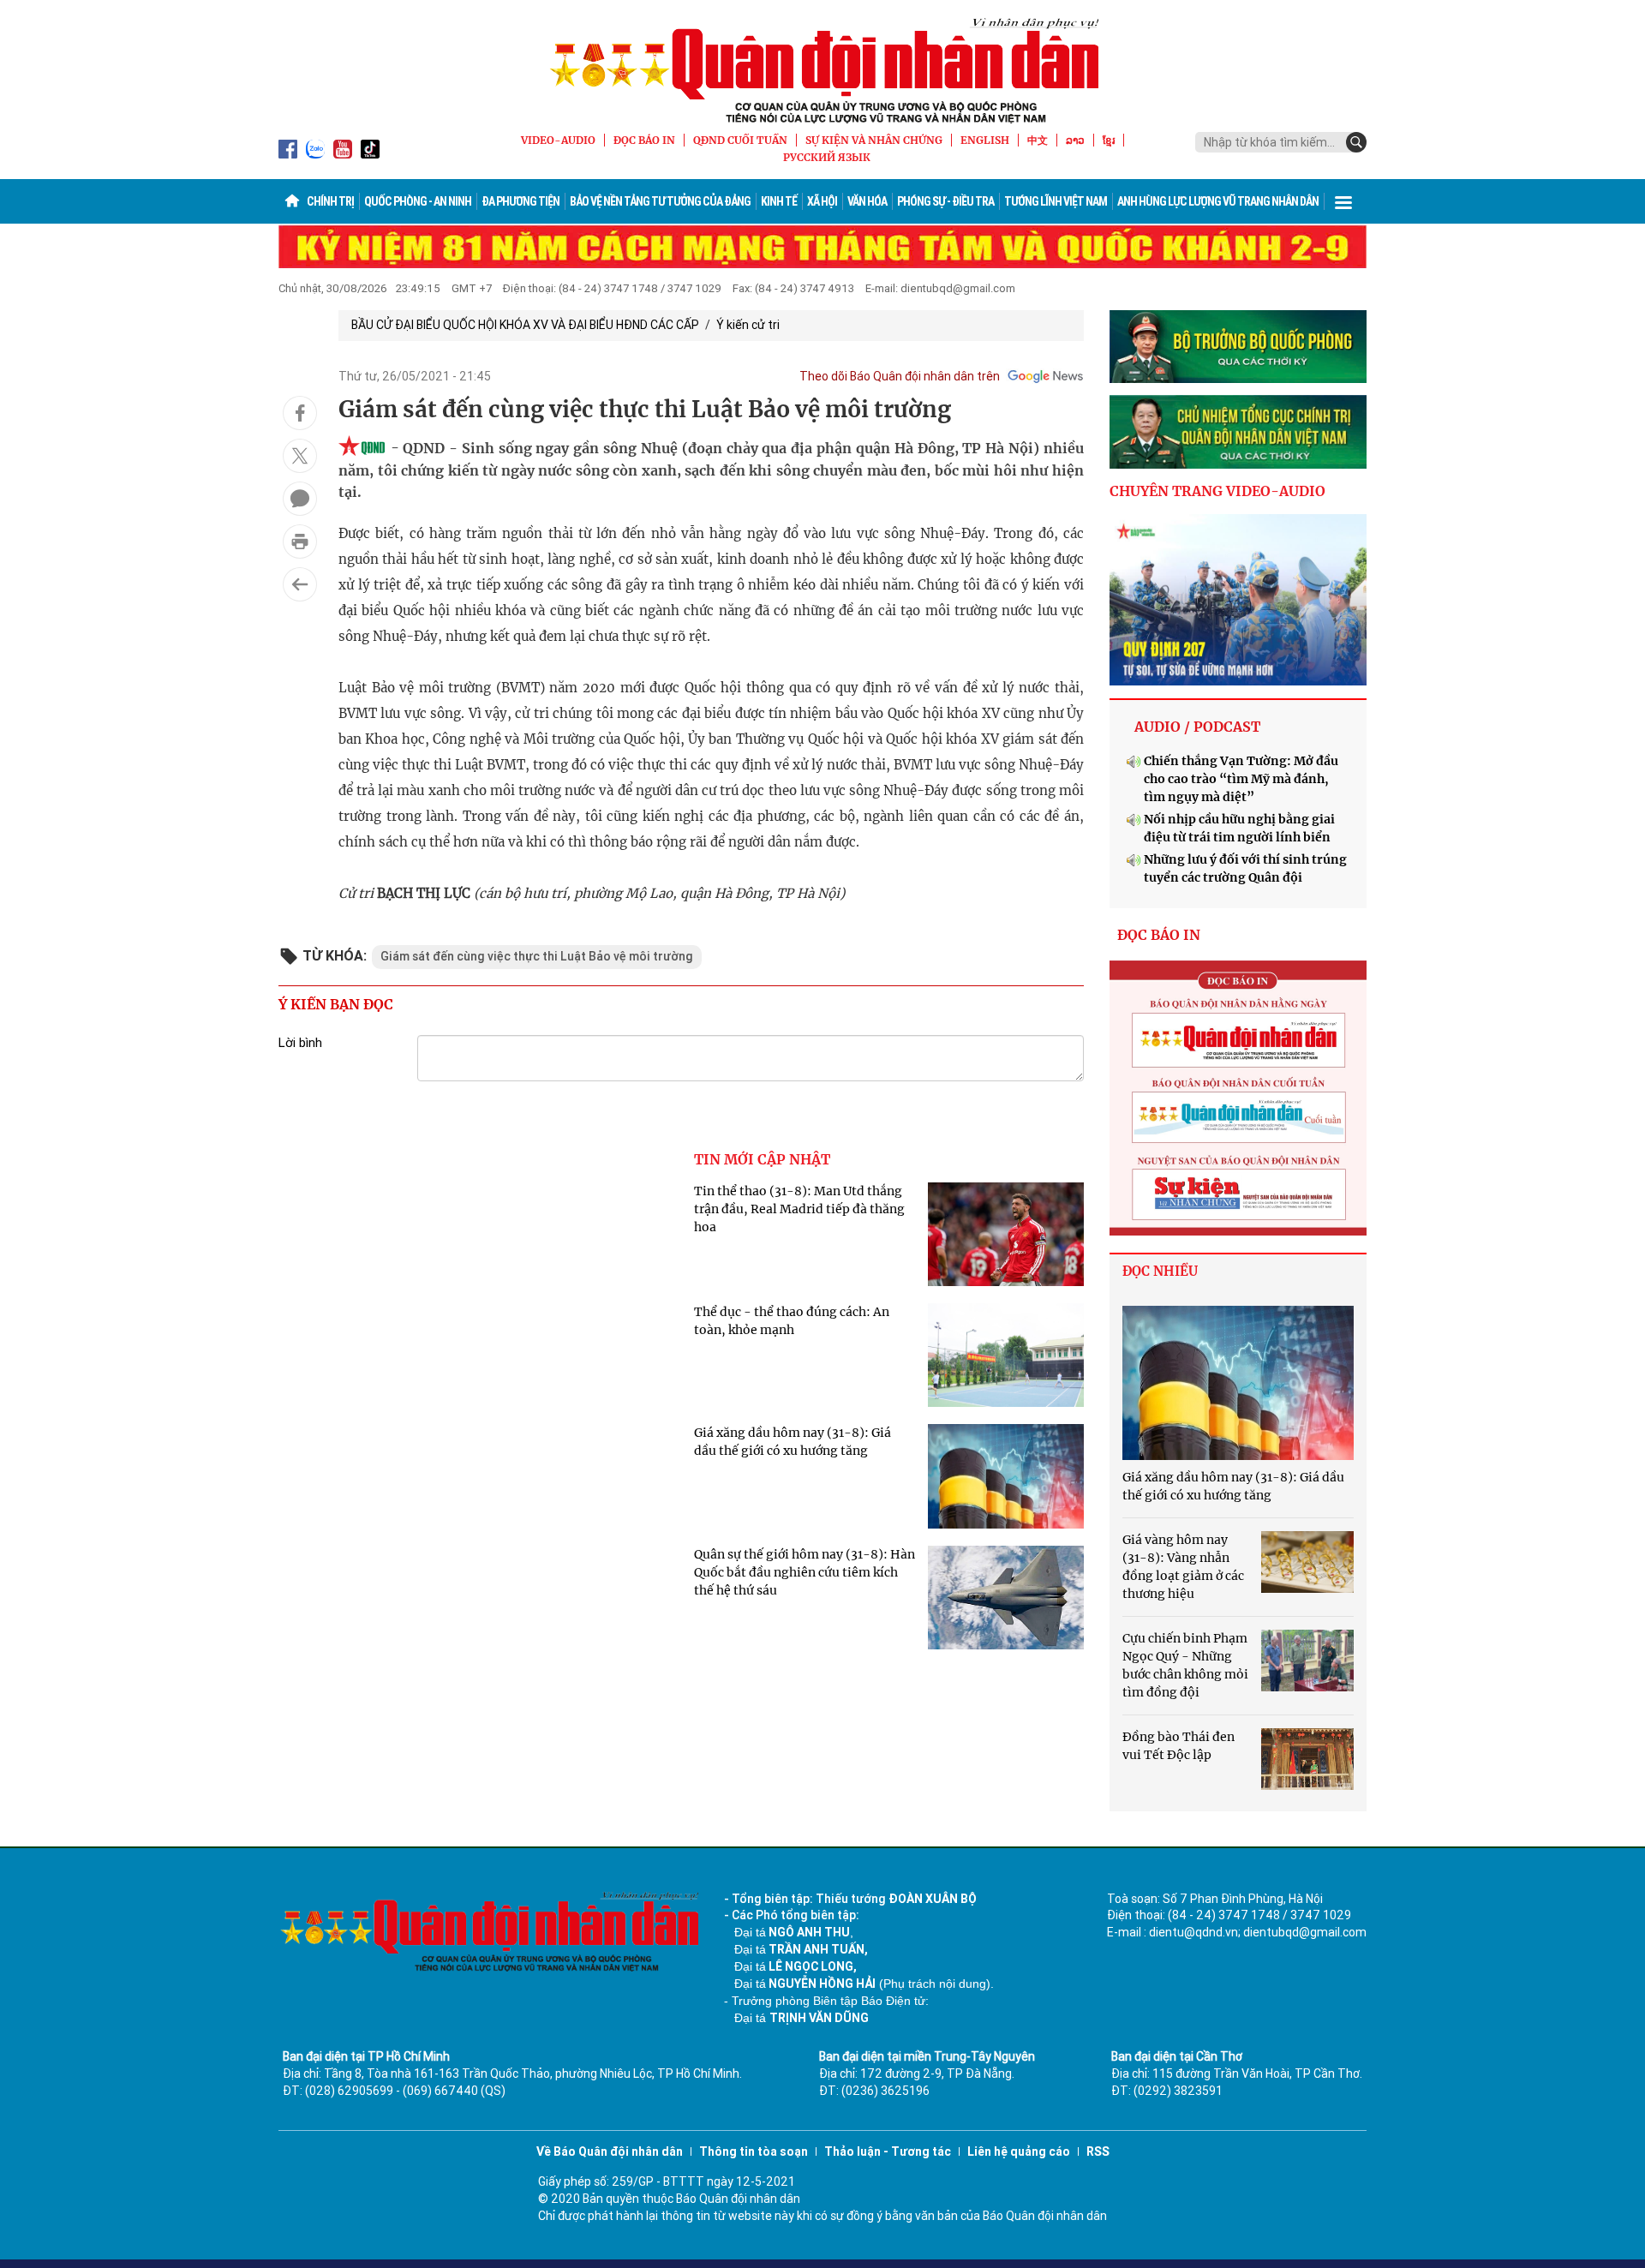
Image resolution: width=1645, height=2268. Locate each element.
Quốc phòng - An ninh (418, 201)
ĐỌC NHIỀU (1160, 1271)
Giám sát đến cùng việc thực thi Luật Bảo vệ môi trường (537, 956)
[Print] (300, 542)
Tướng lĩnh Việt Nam (1056, 201)
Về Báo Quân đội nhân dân (610, 2151)
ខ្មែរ (1109, 140)
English (985, 140)
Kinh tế (779, 201)
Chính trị (330, 201)
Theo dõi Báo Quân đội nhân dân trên (900, 376)
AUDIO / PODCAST (1197, 727)
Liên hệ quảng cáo (1019, 2151)
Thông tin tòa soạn (754, 2151)
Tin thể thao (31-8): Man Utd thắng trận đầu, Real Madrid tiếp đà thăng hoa (799, 1209)
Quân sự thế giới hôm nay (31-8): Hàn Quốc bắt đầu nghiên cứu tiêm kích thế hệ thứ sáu (805, 1572)
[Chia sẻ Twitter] (300, 456)
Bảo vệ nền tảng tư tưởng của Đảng (660, 201)
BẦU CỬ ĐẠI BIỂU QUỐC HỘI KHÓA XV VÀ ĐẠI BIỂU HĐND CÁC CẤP (525, 325)
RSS (1098, 2151)
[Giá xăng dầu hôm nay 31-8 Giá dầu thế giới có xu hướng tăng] (1238, 1383)
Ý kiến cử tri (748, 325)
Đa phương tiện (520, 201)
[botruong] (1238, 347)
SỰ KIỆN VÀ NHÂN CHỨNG (874, 140)
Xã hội (822, 201)
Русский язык (827, 157)
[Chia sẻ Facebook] (300, 413)
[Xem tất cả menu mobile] (1343, 201)
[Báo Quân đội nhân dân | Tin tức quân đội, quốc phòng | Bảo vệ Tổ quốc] (822, 70)
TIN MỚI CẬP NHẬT (762, 1159)
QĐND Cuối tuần (740, 140)
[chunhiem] (1238, 432)
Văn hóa (867, 201)
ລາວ (1075, 140)
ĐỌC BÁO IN (644, 140)
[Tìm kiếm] (1356, 142)
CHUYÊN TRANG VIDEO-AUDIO (1217, 491)
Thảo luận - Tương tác (888, 2151)
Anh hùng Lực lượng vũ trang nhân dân (1218, 201)
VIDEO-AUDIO (558, 140)
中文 (1038, 140)
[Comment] (300, 499)
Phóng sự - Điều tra (945, 201)
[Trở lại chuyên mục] (300, 584)
